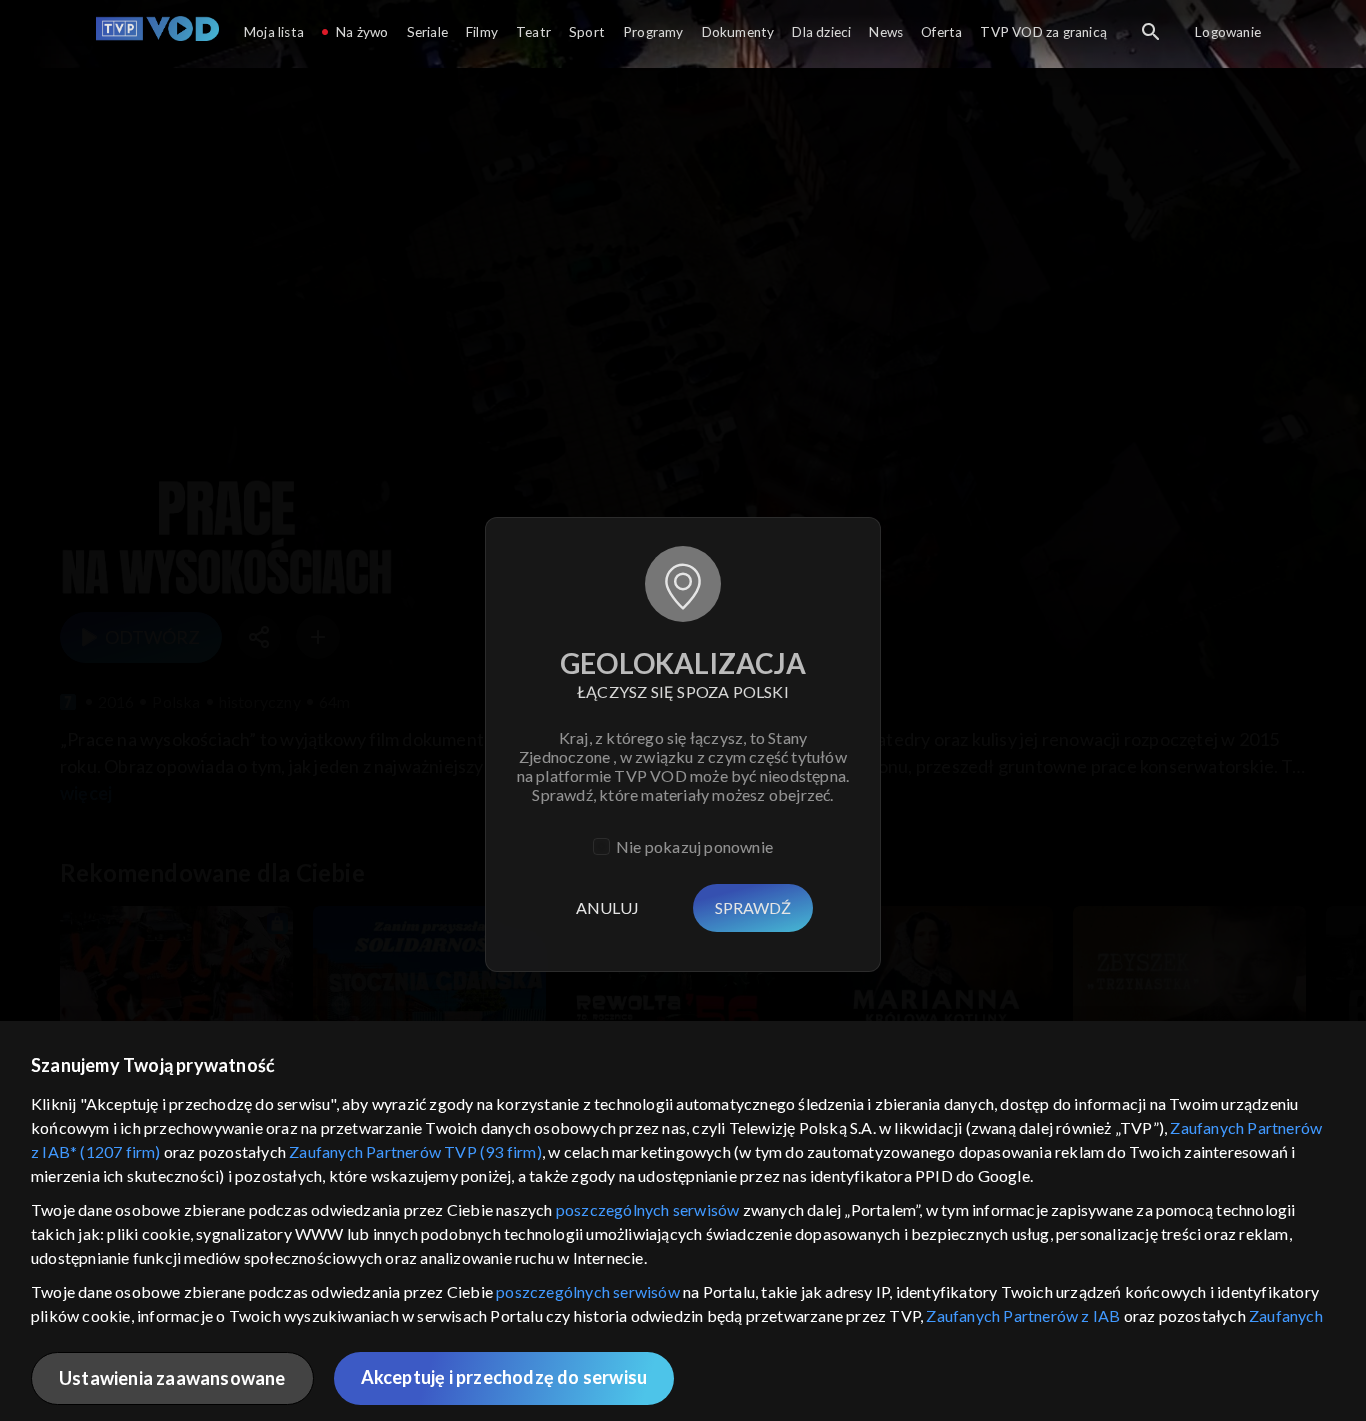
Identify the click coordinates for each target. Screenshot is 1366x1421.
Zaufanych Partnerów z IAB (1023, 1315)
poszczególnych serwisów (648, 1209)
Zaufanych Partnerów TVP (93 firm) (415, 1151)
